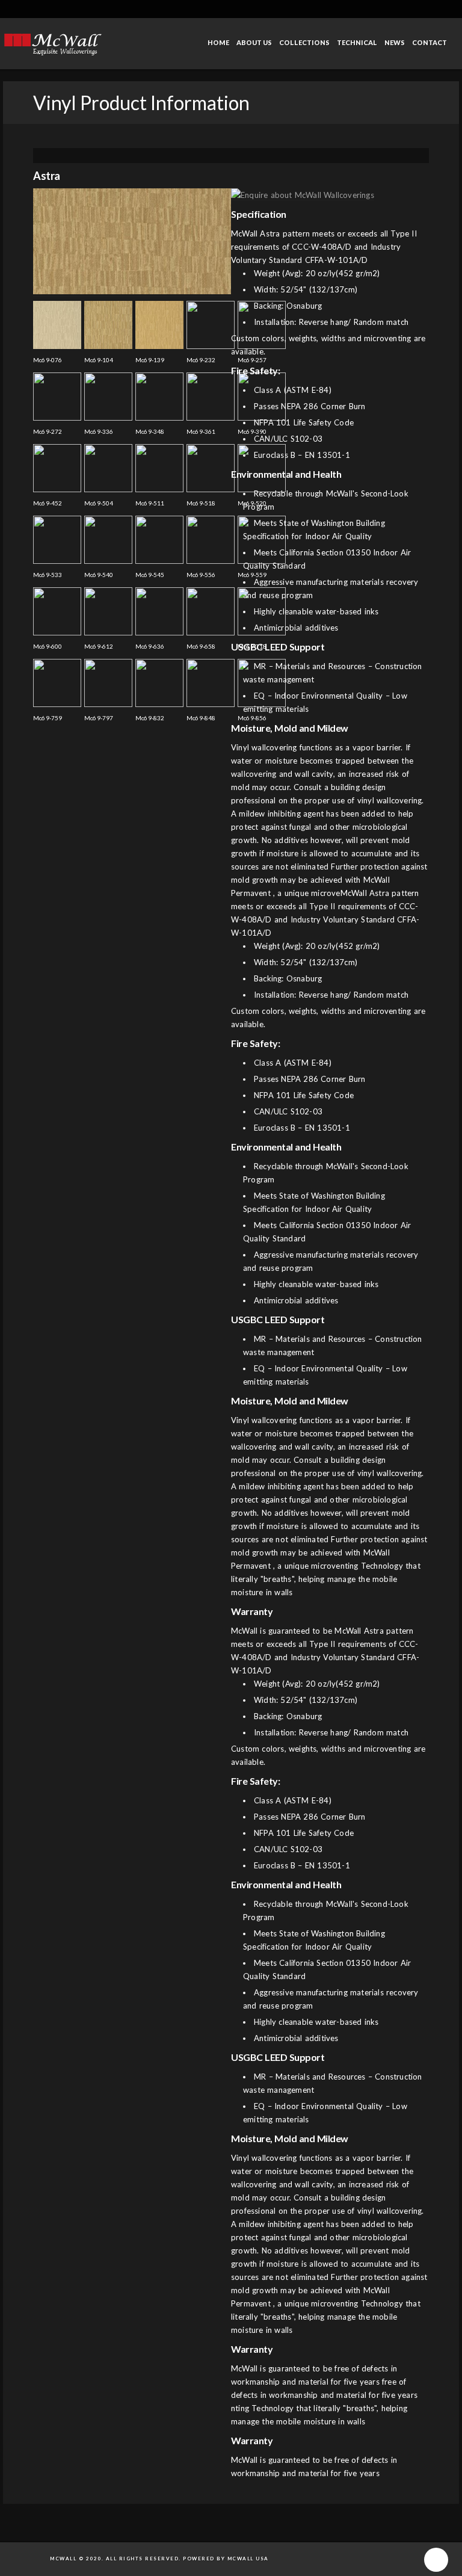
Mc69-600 (48, 646)
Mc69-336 (99, 431)
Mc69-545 (150, 575)
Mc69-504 (99, 503)
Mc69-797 (99, 718)
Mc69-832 (150, 718)
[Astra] (132, 292)
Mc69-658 (201, 646)
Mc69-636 (150, 646)
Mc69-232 (201, 360)
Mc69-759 (48, 718)
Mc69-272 (48, 431)
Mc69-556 (201, 575)
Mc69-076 (48, 360)
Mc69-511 (150, 503)
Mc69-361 (201, 431)
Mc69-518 (201, 503)
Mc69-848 (201, 718)
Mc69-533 (48, 575)
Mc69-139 (150, 360)
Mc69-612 (99, 646)
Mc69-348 (150, 431)
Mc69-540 (99, 575)
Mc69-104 (99, 360)
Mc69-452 (48, 503)
